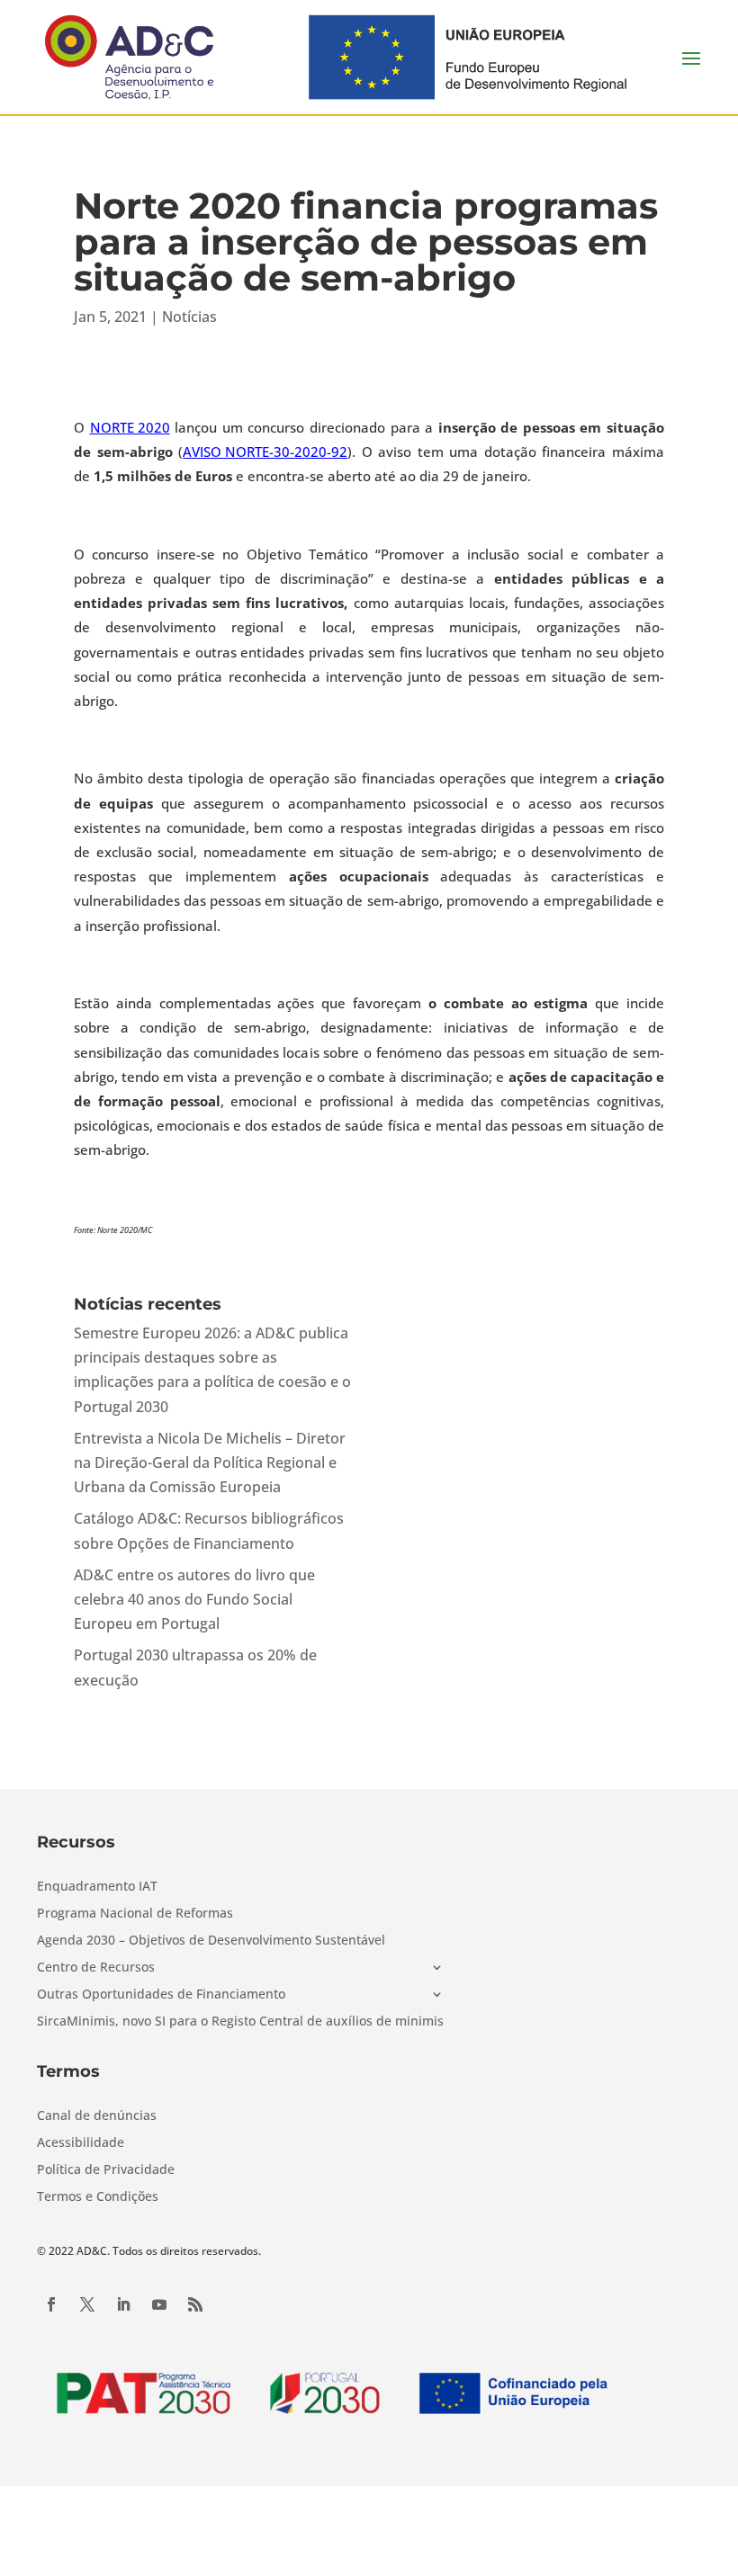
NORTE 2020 (130, 427)
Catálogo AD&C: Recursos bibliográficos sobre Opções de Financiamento (209, 1530)
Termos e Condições (98, 2197)
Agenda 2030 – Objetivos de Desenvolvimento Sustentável (211, 1941)
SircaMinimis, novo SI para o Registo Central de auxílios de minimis (240, 2022)
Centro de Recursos (96, 1968)
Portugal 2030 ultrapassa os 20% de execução (195, 1667)
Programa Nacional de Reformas (135, 1914)
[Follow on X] (87, 2304)
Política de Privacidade (106, 2170)
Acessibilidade (81, 2143)
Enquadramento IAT (97, 1887)
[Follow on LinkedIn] (123, 2304)
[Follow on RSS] (195, 2304)
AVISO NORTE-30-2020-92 (265, 452)
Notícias (189, 317)
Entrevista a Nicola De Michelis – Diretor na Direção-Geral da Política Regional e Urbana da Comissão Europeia (210, 1462)
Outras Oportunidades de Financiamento (161, 1995)
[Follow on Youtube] (159, 2304)
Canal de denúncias (97, 2116)
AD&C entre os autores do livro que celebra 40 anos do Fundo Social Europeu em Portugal (194, 1599)
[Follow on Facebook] (51, 2304)
